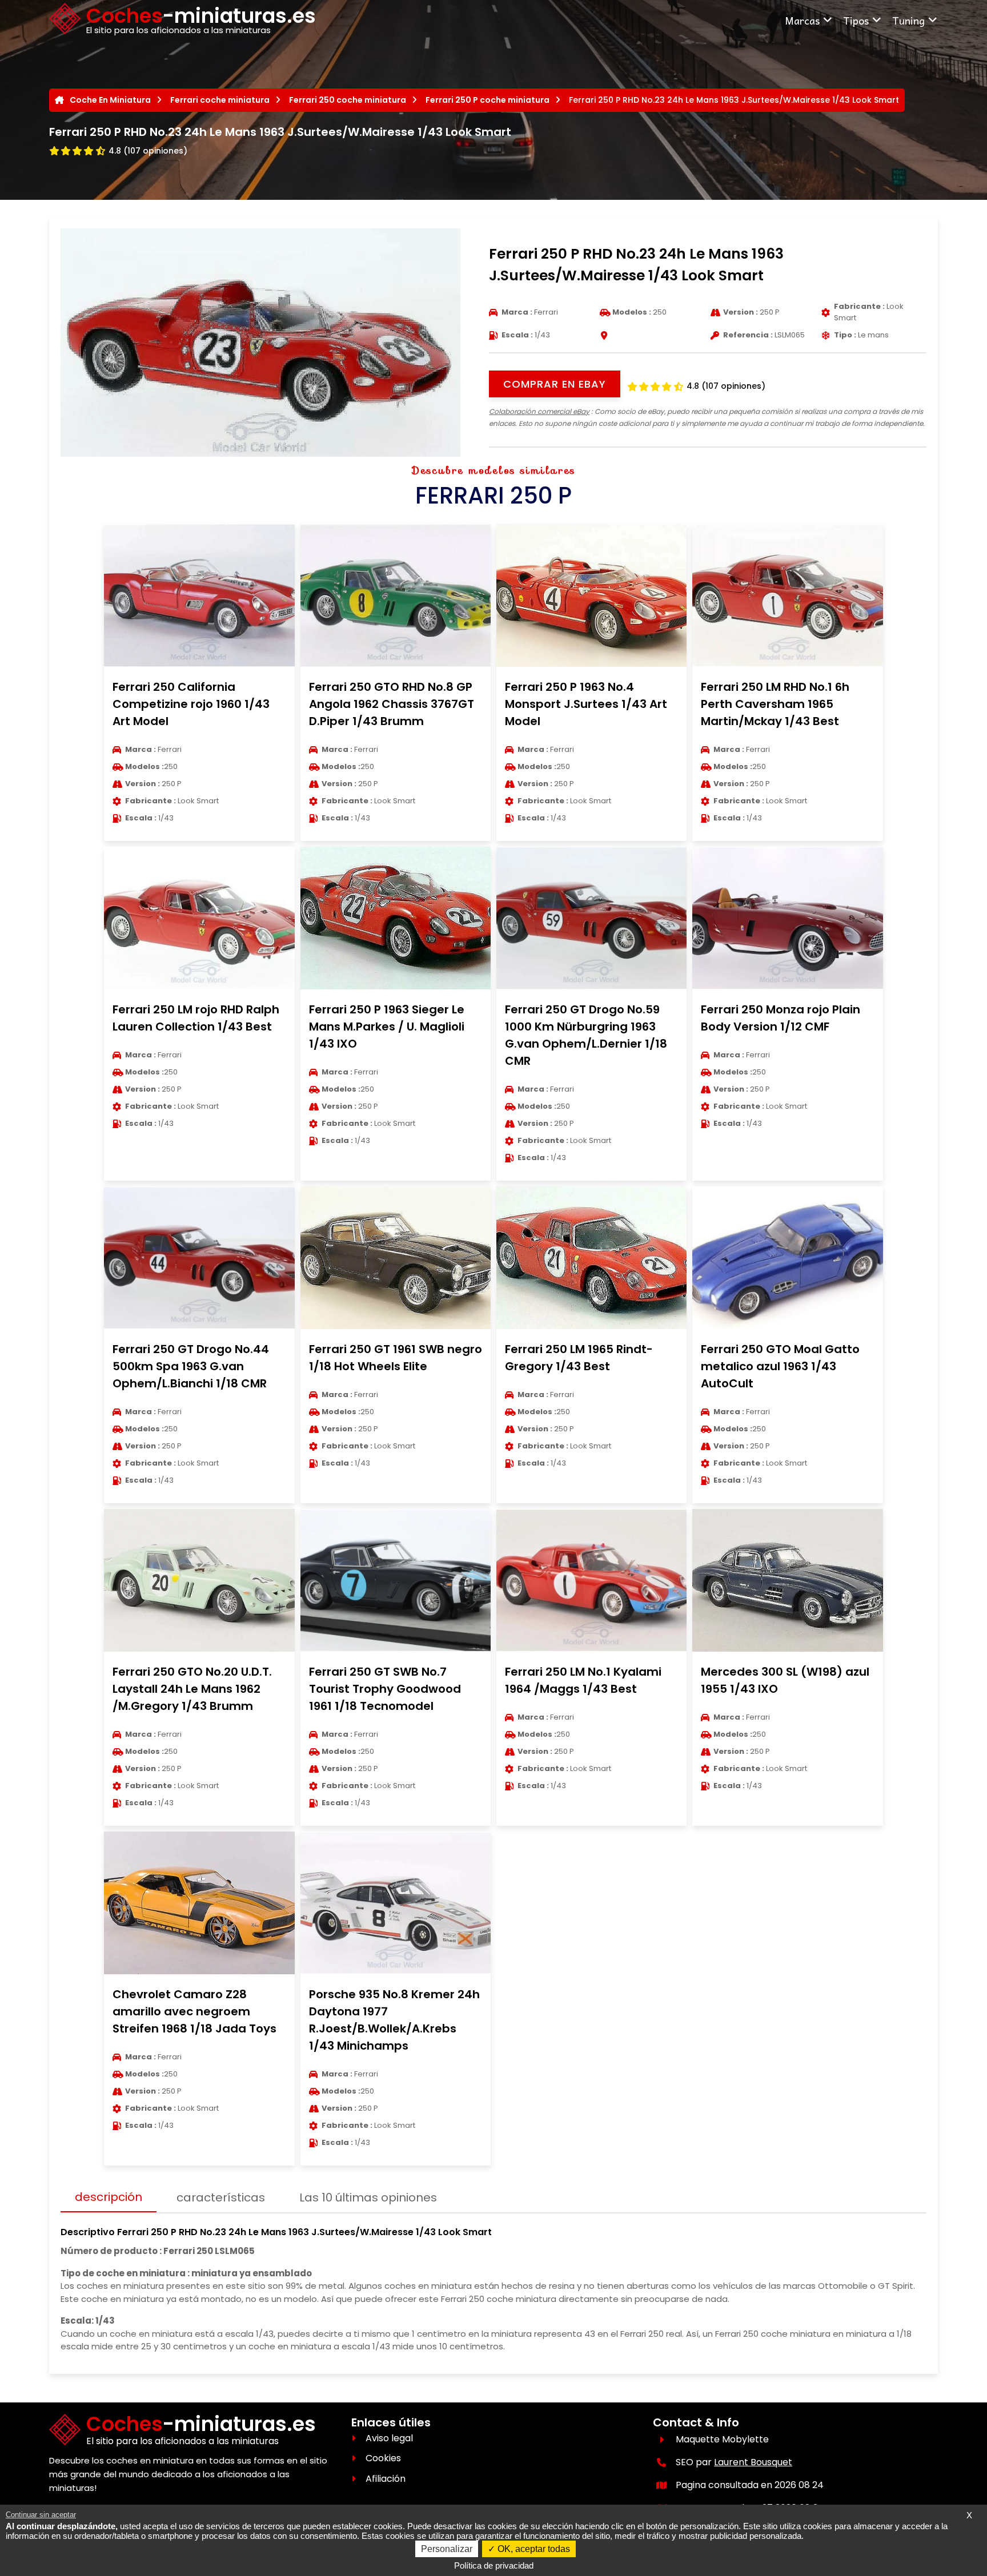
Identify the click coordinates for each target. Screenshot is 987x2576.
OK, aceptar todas (533, 2549)
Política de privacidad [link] (494, 2565)
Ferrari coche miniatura (220, 100)
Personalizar (447, 2549)
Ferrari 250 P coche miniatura (488, 100)
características (221, 2197)
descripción (109, 2197)
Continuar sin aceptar (41, 2515)
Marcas (802, 20)
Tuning (908, 20)
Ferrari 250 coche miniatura (348, 100)
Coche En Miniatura (110, 100)
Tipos (856, 20)
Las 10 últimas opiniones (368, 2197)
